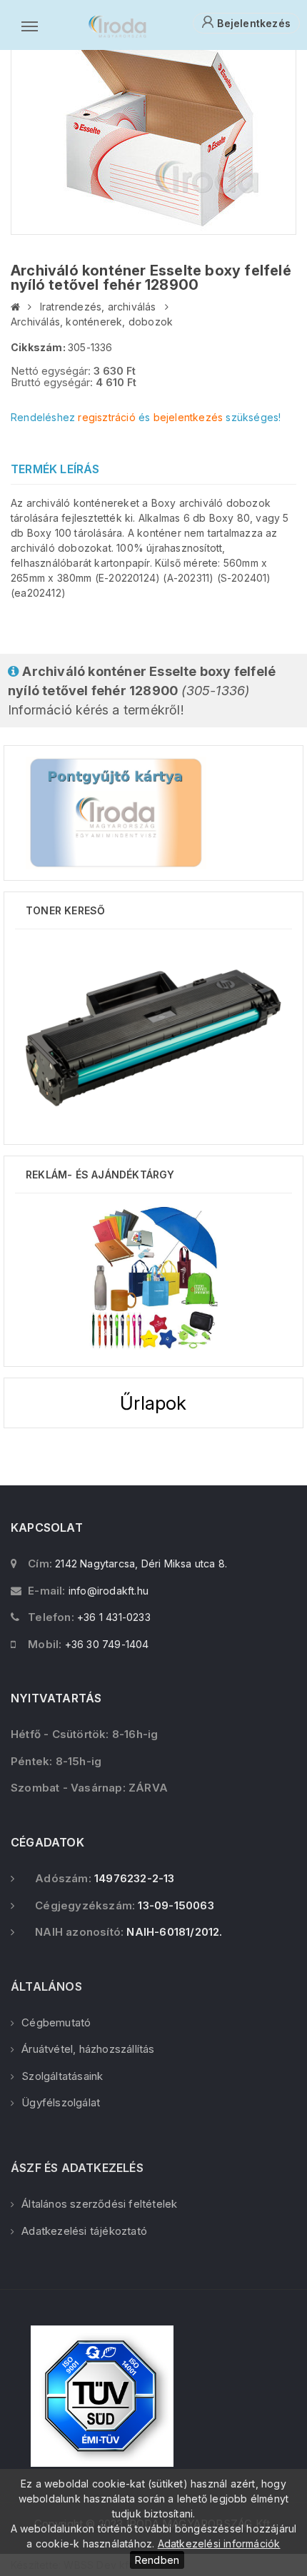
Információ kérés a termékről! (142, 691)
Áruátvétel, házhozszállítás (88, 2049)
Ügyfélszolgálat (61, 2102)
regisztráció (106, 417)
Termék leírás (55, 469)
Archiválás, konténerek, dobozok (92, 322)
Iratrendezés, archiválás (98, 307)
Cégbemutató (56, 2022)
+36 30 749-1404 (107, 1644)
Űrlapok (153, 1403)
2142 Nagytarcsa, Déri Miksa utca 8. (141, 1564)
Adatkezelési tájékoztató (84, 2231)
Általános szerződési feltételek (99, 2204)
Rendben (157, 2560)
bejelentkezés (188, 417)
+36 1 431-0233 (114, 1617)
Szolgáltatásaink (62, 2076)
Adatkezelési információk (219, 2544)
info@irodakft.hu (109, 1591)
